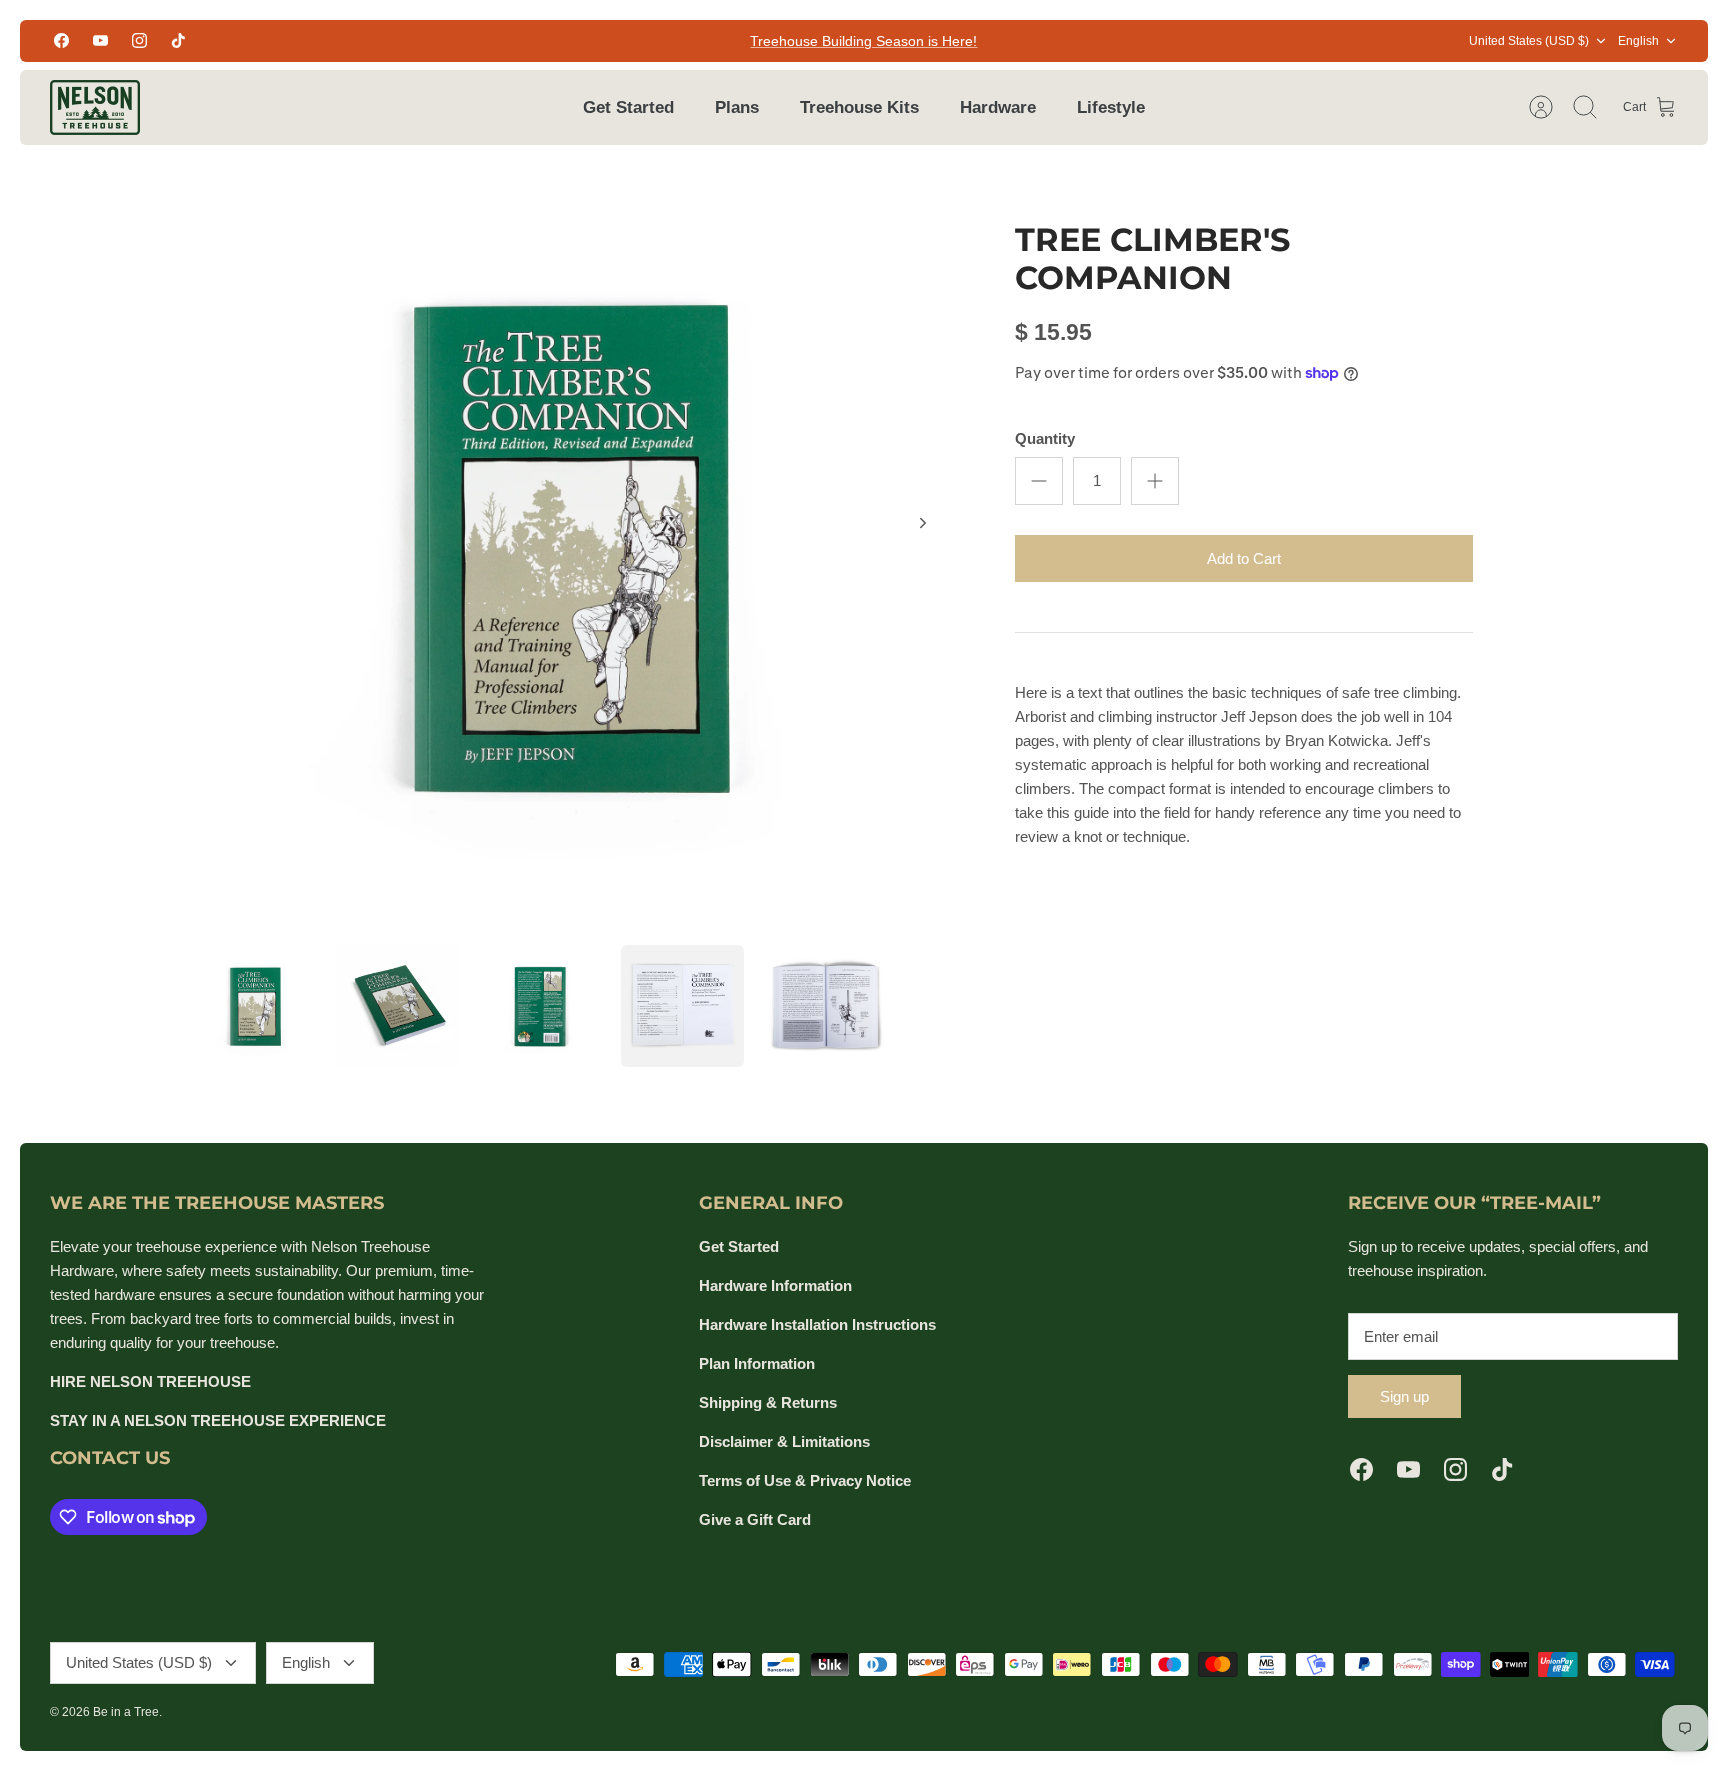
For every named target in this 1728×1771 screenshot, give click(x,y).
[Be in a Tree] (95, 107)
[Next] (923, 523)
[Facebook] (61, 40)
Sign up (1404, 1396)
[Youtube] (100, 40)
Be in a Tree (126, 1712)
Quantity (1045, 438)
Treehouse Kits (859, 107)
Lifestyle (1111, 107)
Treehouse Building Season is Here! (863, 41)
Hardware (998, 107)
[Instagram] (139, 40)
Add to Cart (1244, 558)
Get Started (628, 107)
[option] (575, 545)
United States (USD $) (1529, 41)
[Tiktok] (178, 40)
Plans (737, 107)
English (1638, 41)
